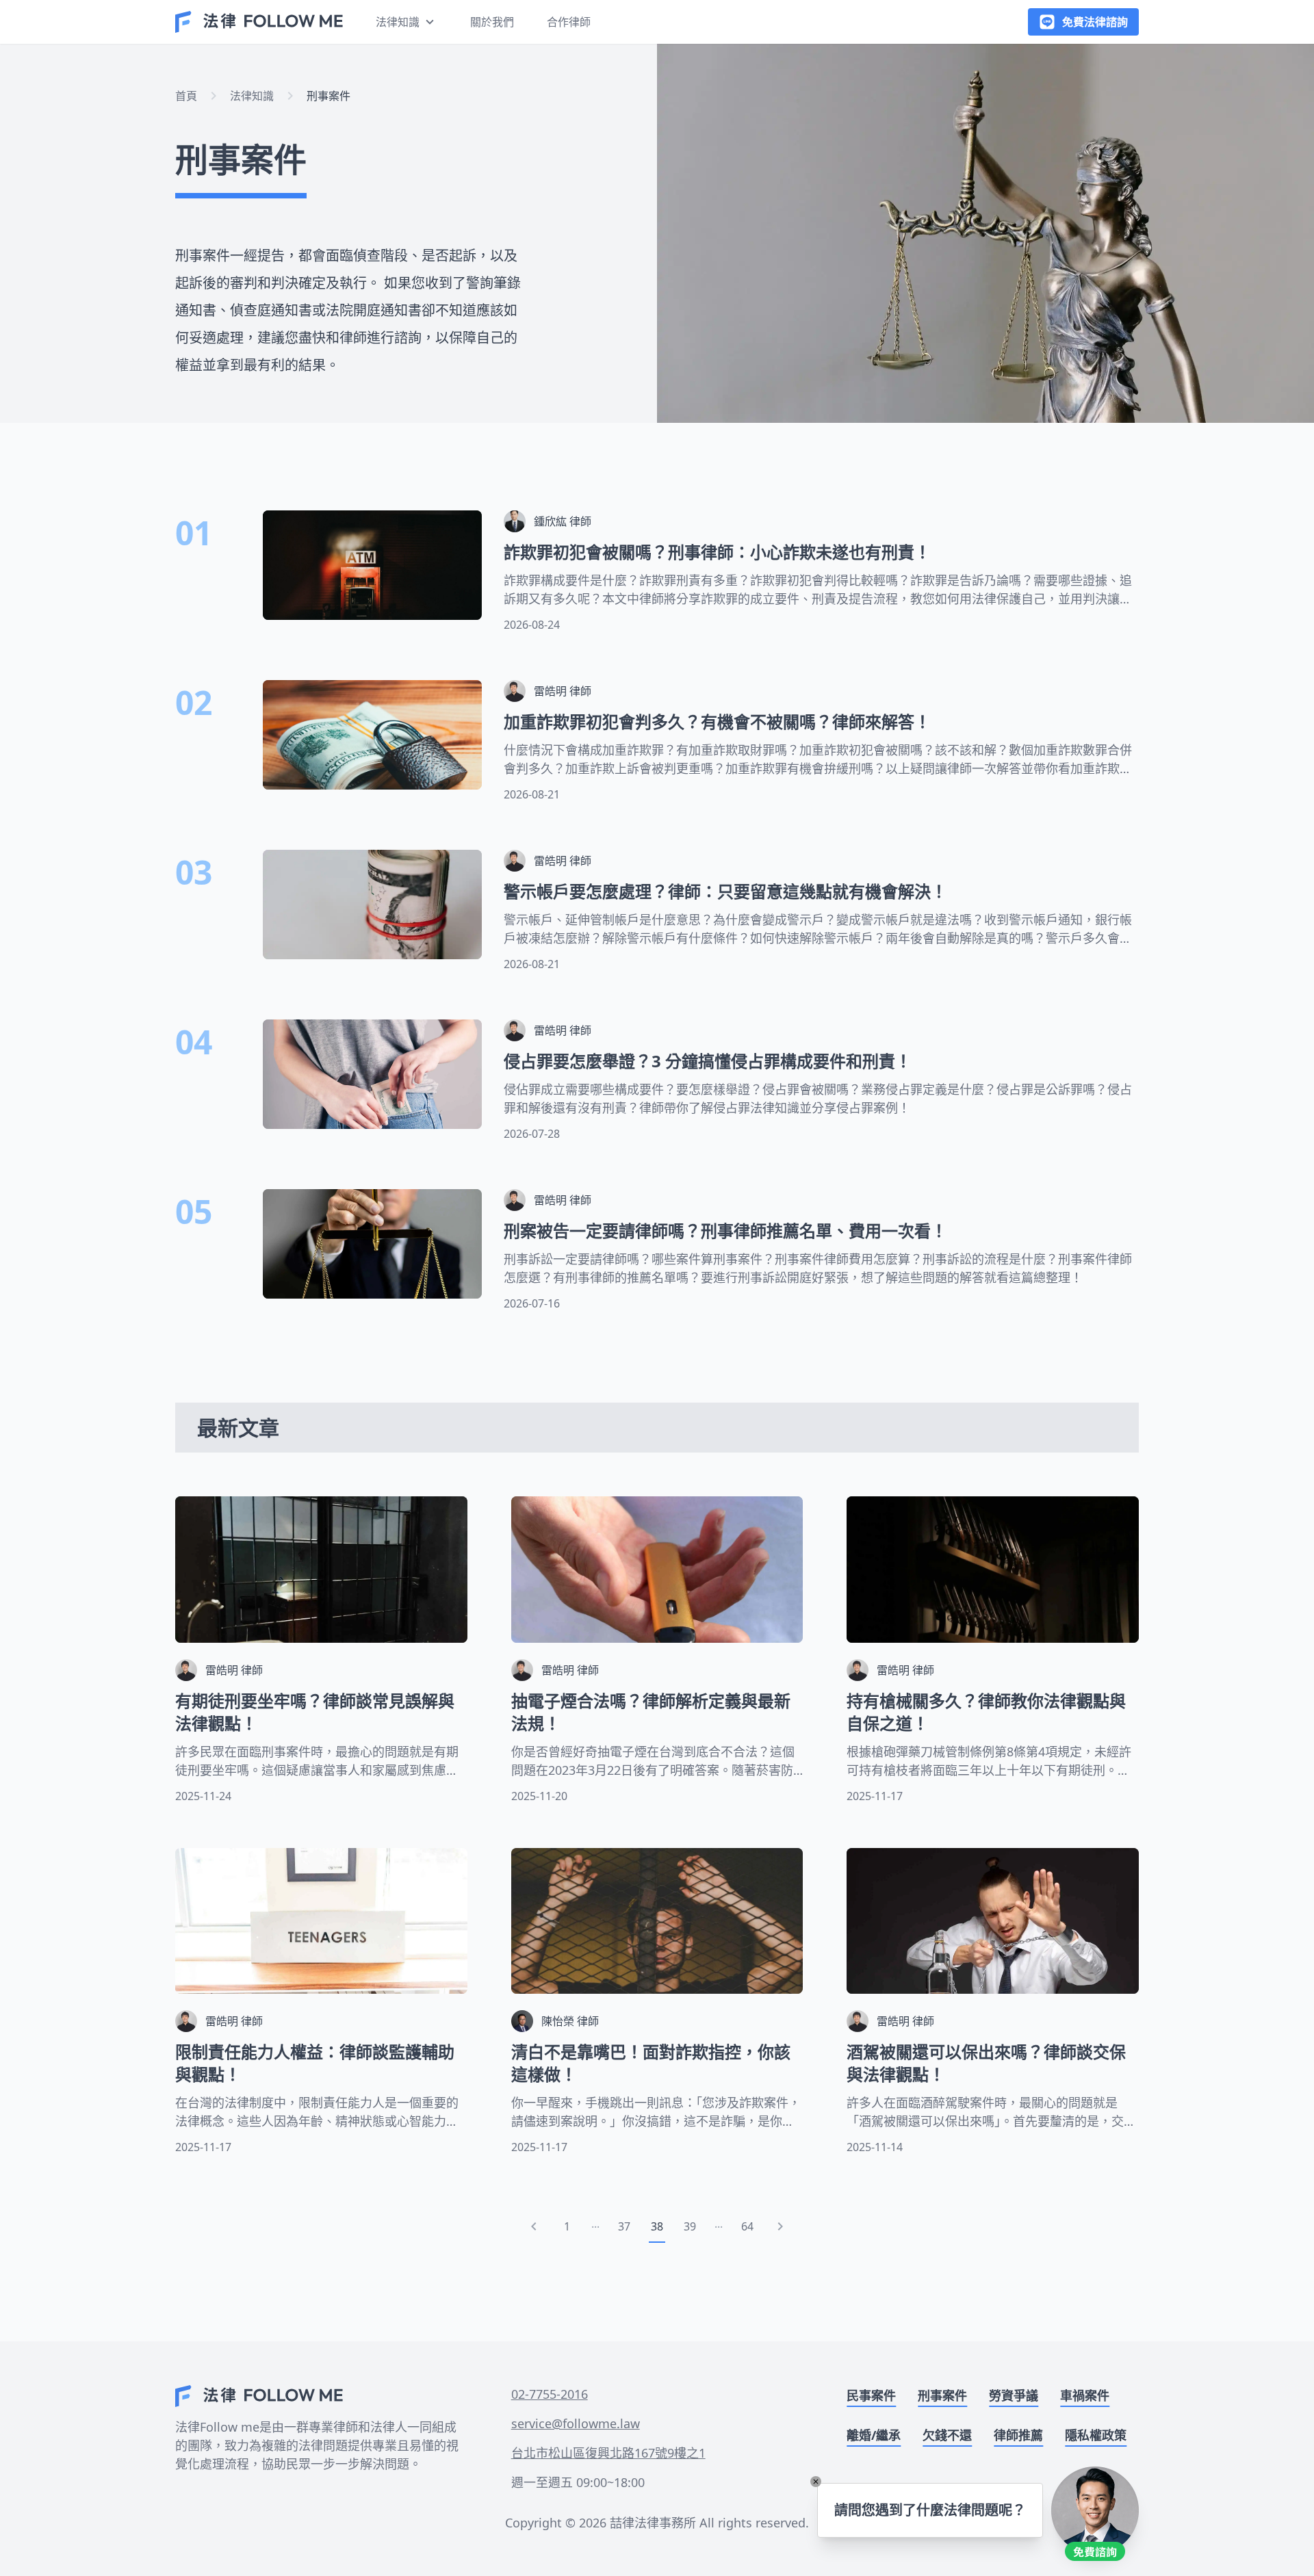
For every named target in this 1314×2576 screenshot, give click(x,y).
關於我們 (492, 22)
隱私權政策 (1096, 2435)
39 (690, 2226)
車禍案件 (1085, 2395)
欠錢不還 (947, 2435)
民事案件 (871, 2395)
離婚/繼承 (874, 2435)
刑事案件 (328, 96)
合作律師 (569, 22)
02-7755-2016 (550, 2394)
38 (657, 2226)
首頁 (186, 96)
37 (624, 2226)
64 (747, 2226)
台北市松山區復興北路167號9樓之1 (608, 2453)
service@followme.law (576, 2423)
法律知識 (252, 96)
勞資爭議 (1014, 2395)
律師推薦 (1018, 2435)
